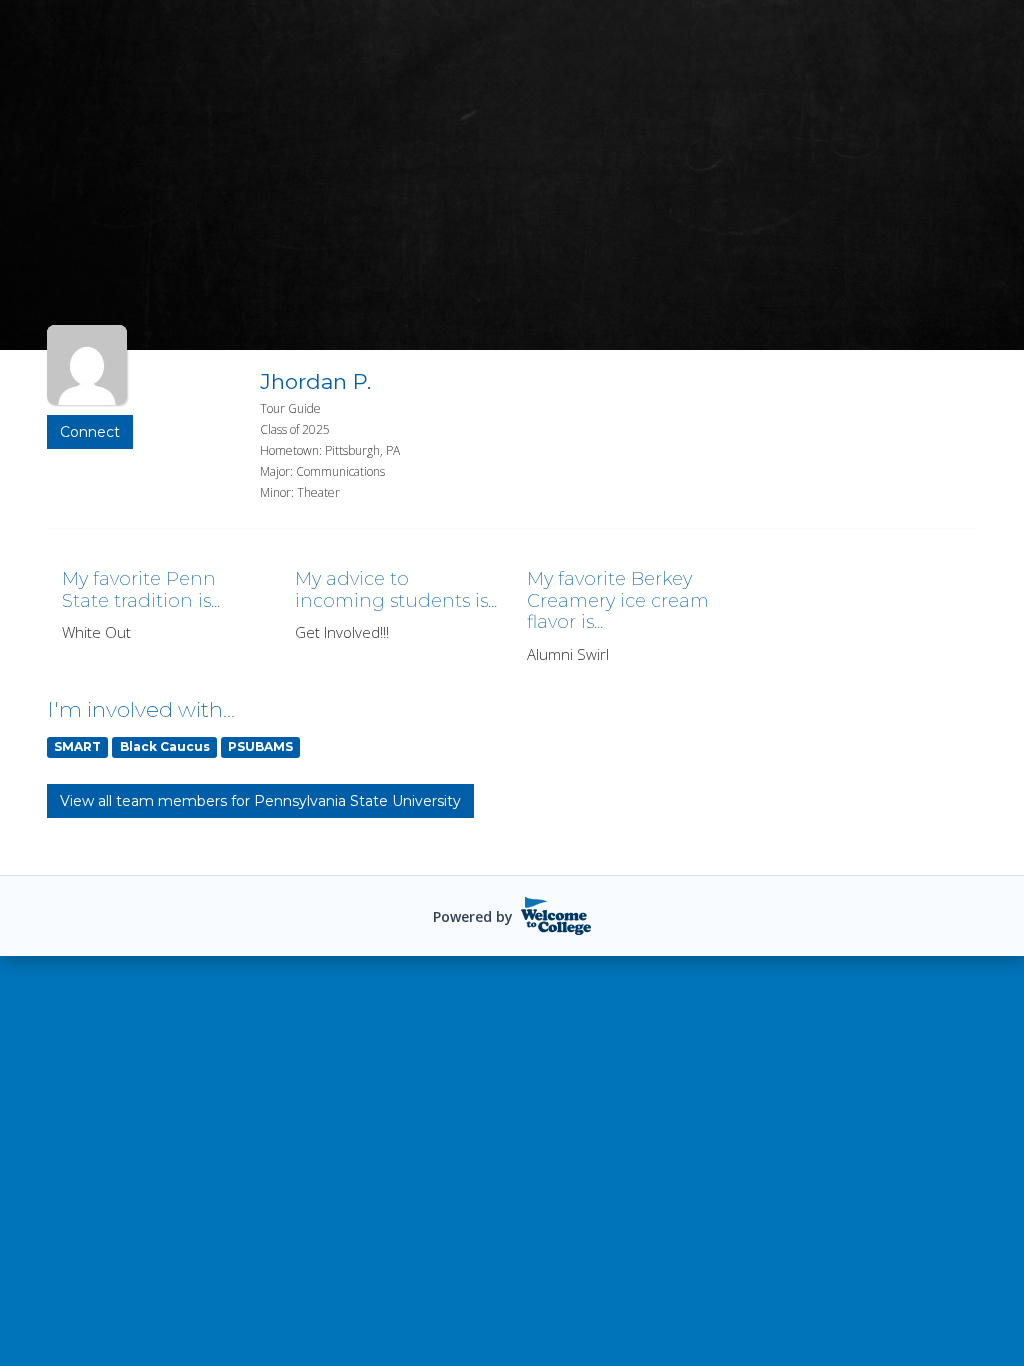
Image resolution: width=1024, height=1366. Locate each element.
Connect (90, 432)
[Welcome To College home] (556, 916)
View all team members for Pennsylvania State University (260, 801)
